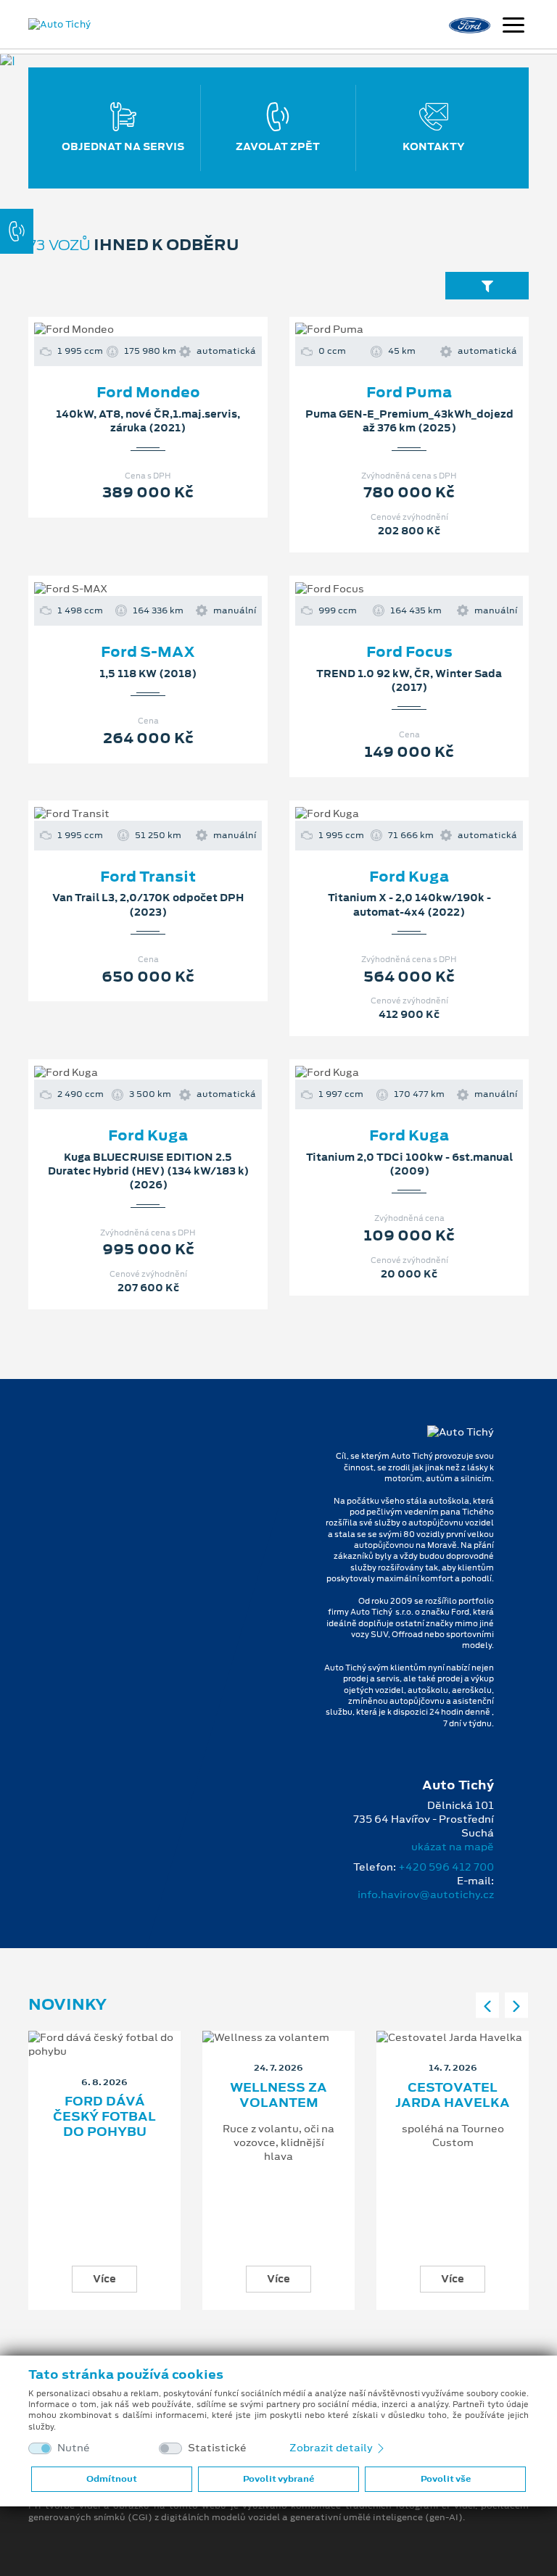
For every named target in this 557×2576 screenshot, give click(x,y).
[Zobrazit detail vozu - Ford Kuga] (386, 813)
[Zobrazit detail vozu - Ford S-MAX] (125, 589)
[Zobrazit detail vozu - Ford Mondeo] (125, 330)
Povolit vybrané (278, 2479)
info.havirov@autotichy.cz (426, 1894)
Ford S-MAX (148, 652)
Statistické (217, 2448)
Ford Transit (148, 877)
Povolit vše (446, 2479)
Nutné (74, 2448)
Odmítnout (112, 2479)
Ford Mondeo (148, 392)
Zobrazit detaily (332, 2448)
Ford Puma (409, 392)
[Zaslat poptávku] (171, 330)
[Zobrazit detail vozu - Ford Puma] (386, 330)
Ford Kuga (409, 877)
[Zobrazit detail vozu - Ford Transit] (125, 813)
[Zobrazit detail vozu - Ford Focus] (386, 589)
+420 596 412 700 (446, 1867)
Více (104, 2279)
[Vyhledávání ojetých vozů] (487, 285)
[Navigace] (513, 27)
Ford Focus (409, 652)
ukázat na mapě (453, 1847)
